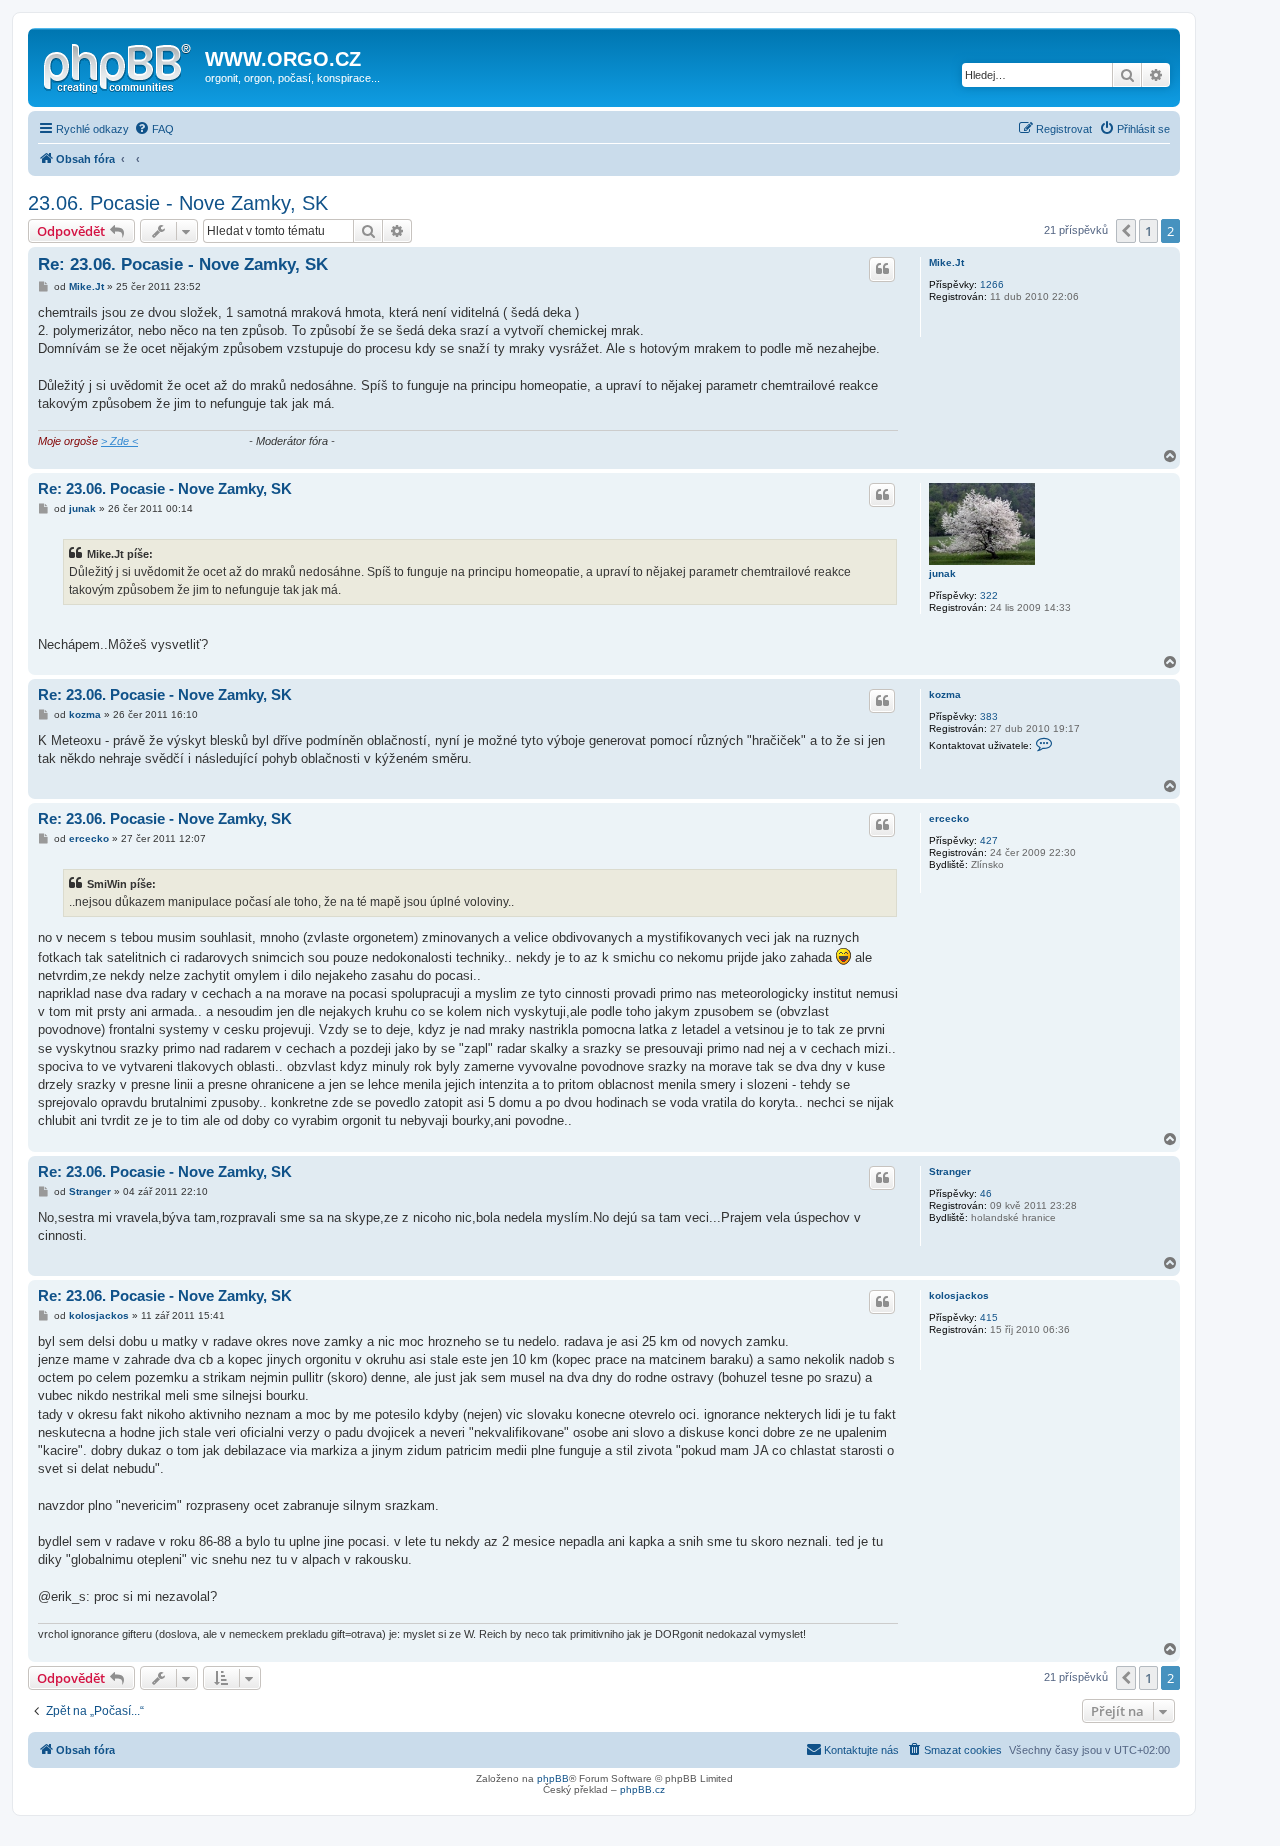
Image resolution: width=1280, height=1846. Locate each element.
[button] (1126, 231)
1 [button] (1148, 231)
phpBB (553, 1778)
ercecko (949, 818)
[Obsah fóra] (119, 65)
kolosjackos (959, 1295)
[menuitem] (154, 129)
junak (942, 573)
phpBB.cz (642, 1789)
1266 (992, 284)
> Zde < (119, 441)
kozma (945, 694)
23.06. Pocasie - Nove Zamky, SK (178, 203)
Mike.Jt (946, 262)
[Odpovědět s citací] (882, 269)
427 (989, 840)
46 (986, 1193)
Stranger (950, 1171)
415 (989, 1317)
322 (989, 595)
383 (989, 716)
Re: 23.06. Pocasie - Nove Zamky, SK (183, 264)
